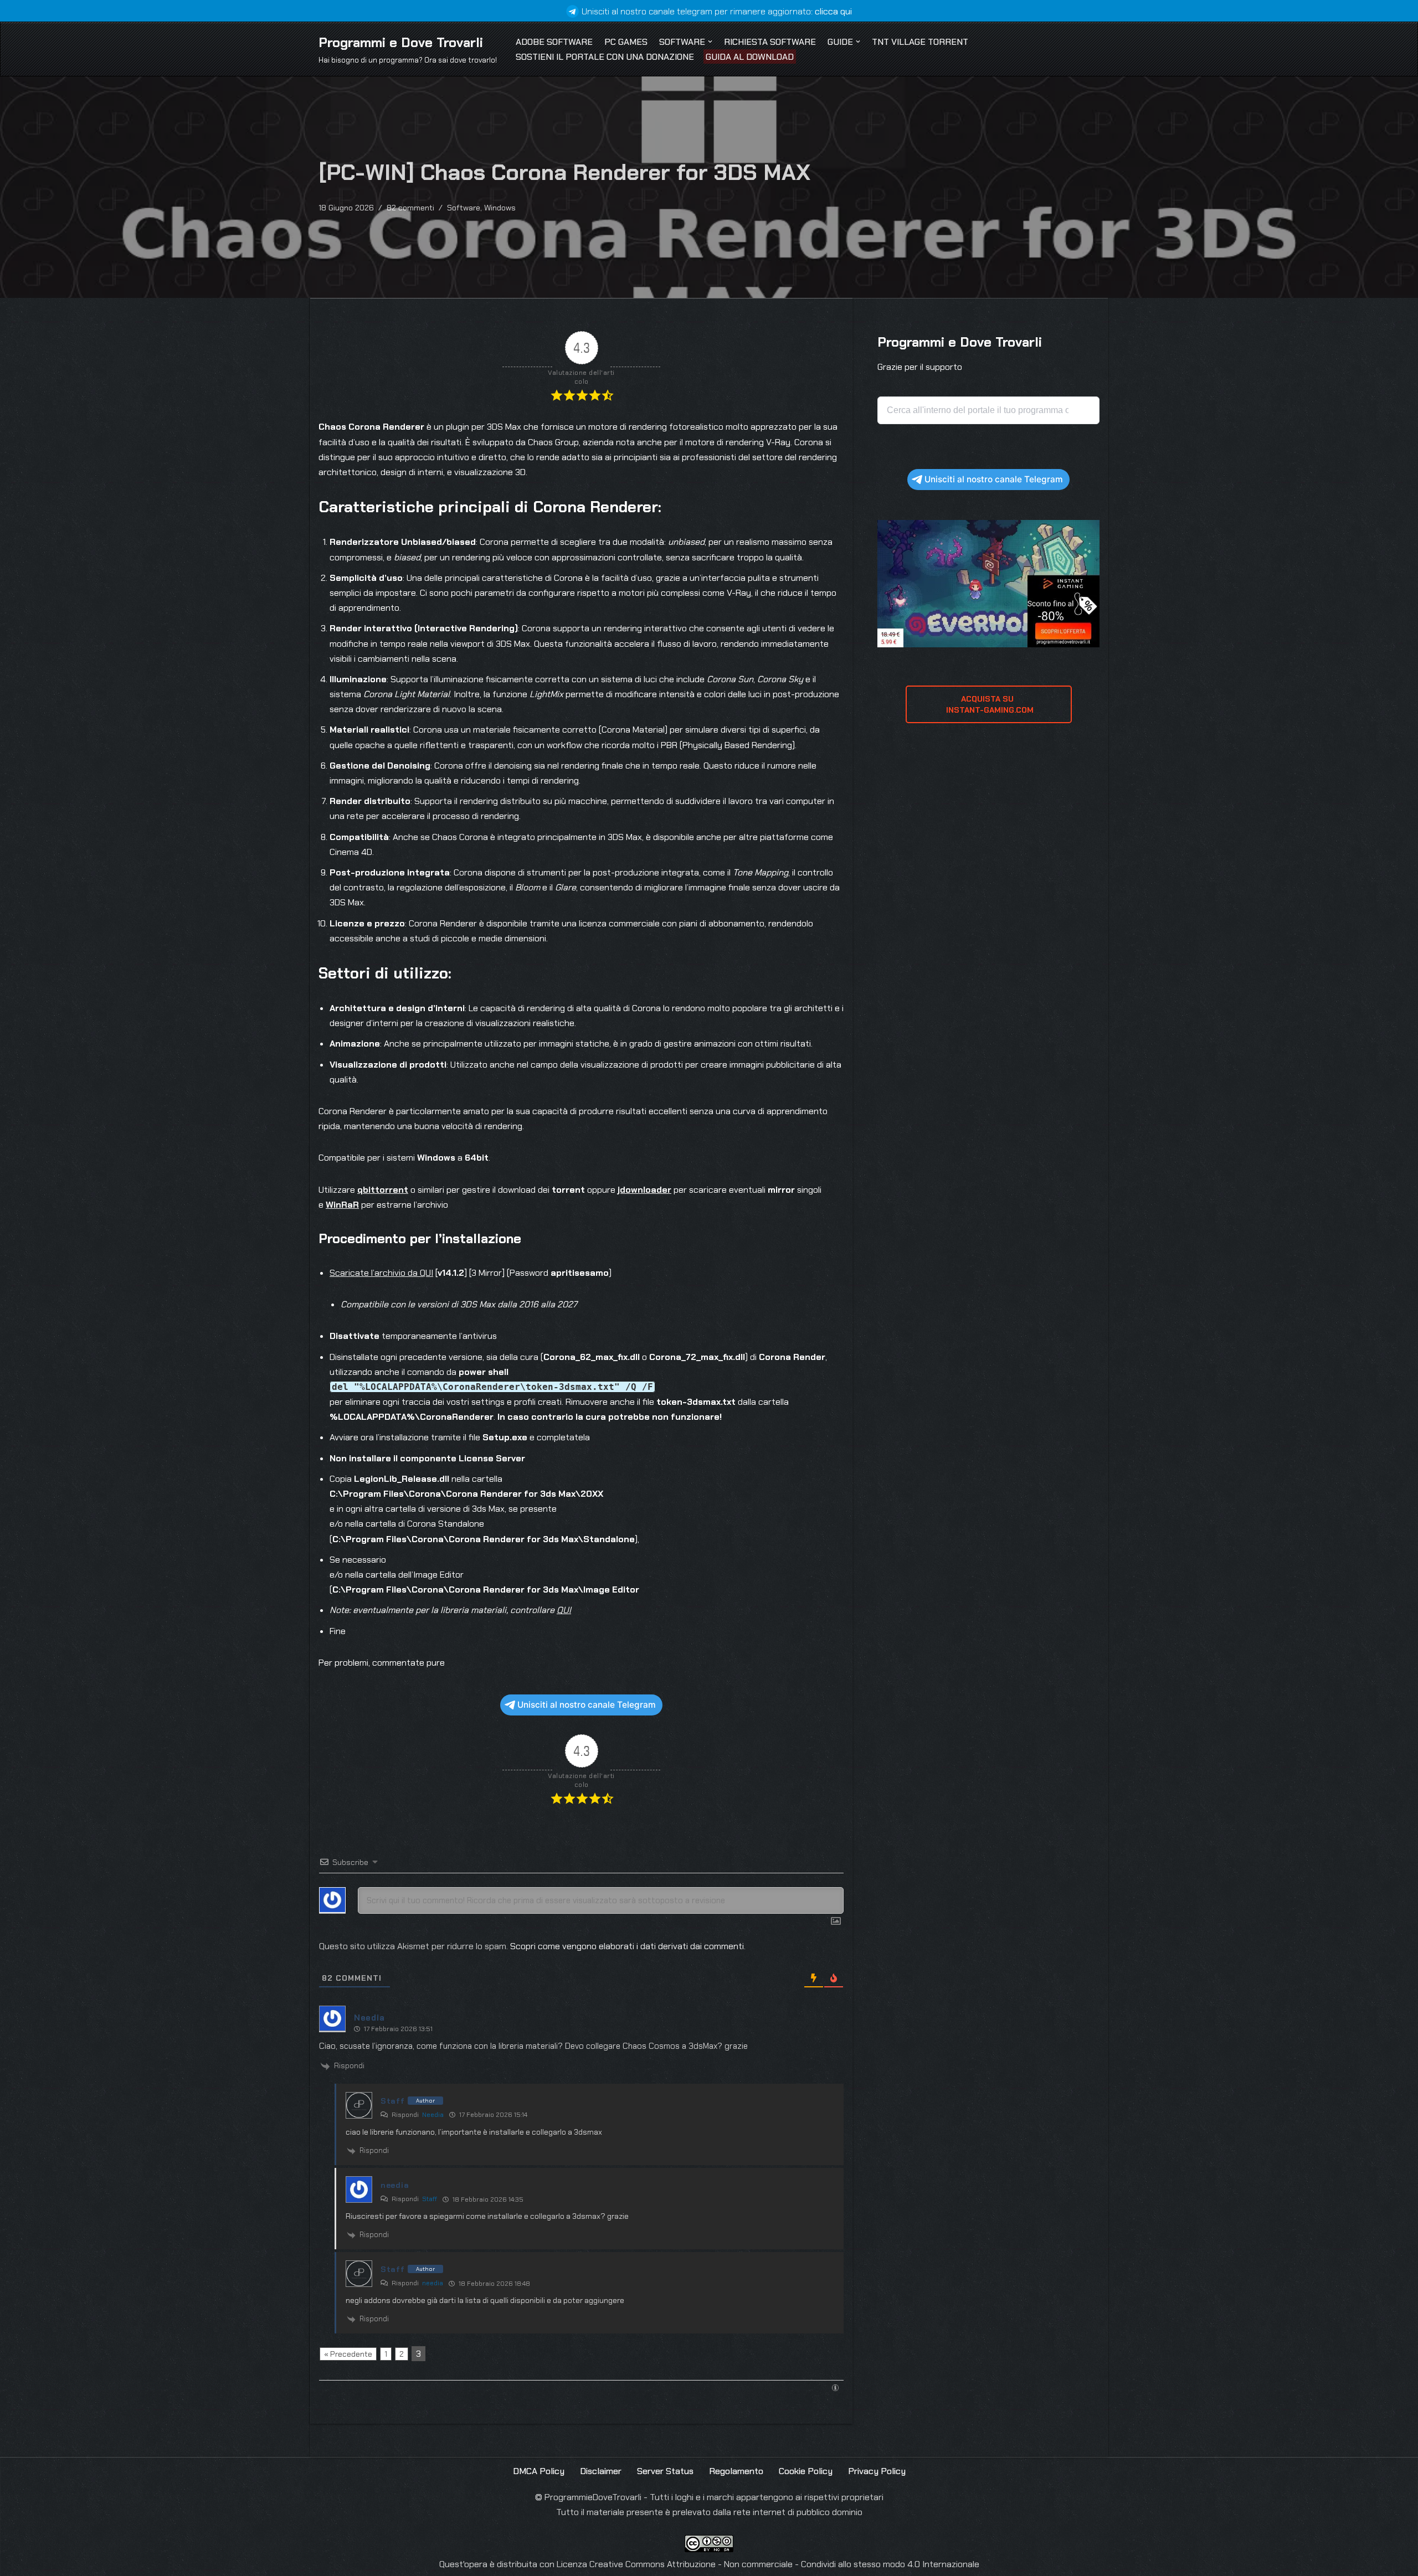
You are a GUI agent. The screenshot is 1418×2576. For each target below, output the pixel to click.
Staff (430, 2199)
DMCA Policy (539, 2471)
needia (433, 2283)
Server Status (665, 2471)
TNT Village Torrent (920, 42)
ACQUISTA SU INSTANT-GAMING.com (989, 704)
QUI (564, 1610)
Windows (500, 208)
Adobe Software (554, 42)
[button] (710, 42)
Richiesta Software (770, 42)
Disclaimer (601, 2471)
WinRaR (342, 1205)
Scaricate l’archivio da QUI (381, 1273)
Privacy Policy (877, 2471)
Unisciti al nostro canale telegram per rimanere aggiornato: (717, 11)
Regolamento (736, 2471)
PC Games (626, 42)
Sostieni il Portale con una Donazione (605, 57)
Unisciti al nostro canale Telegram (587, 1705)
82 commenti (410, 208)
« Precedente (348, 2354)
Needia (433, 2115)
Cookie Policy (806, 2471)
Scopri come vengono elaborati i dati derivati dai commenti (627, 1946)
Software (464, 208)
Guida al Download (750, 57)
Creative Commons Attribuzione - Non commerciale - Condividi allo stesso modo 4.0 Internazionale (784, 2564)
